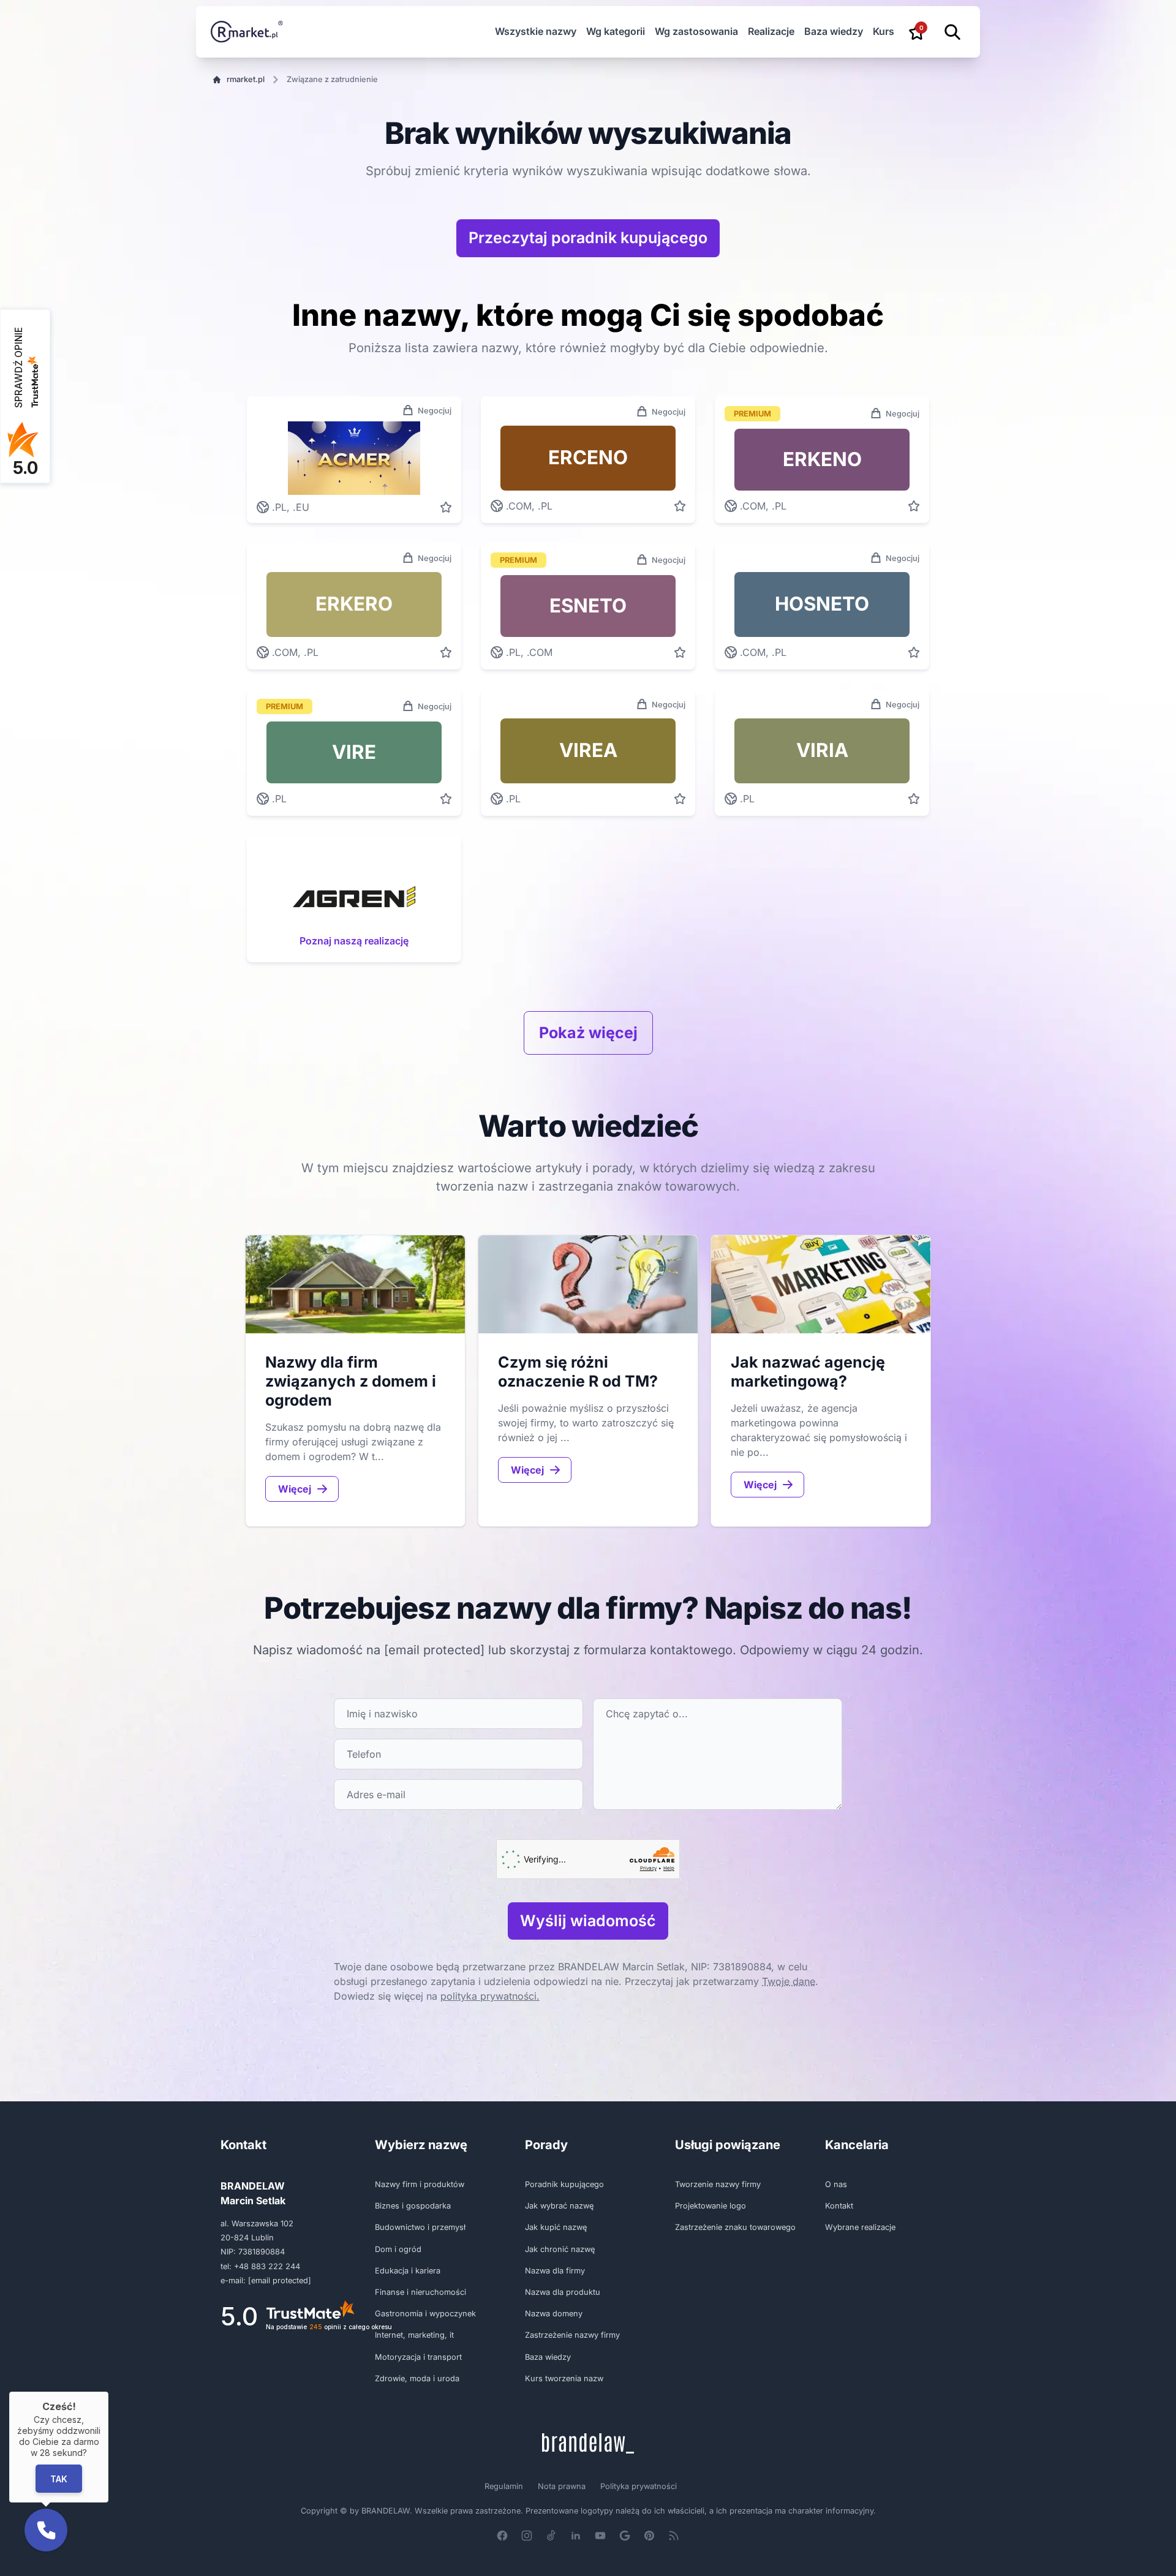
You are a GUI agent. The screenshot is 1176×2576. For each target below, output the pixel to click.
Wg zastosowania (696, 31)
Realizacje (771, 31)
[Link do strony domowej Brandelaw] (588, 2443)
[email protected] (434, 1650)
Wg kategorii (616, 31)
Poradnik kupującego (564, 2184)
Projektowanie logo (710, 2206)
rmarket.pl (246, 79)
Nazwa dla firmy (555, 2271)
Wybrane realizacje (860, 2227)
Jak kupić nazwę (556, 2227)
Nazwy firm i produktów (420, 2184)
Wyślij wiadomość (588, 1921)
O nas (836, 2184)
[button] (46, 2530)
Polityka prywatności (639, 2486)
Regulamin (504, 2486)
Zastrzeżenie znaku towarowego (735, 2227)
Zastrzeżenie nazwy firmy (572, 2335)
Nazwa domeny (554, 2314)
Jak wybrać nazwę (559, 2206)
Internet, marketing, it (414, 2335)
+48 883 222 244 (267, 2266)
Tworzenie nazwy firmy (718, 2184)
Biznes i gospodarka (413, 2206)
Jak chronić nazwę (560, 2249)
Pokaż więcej (588, 1033)
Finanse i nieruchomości (420, 2292)
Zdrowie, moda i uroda (417, 2378)
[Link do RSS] (674, 2536)
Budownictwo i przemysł (420, 2227)
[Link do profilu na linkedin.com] (576, 2536)
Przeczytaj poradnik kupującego (588, 238)
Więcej (295, 1489)
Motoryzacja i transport (418, 2357)
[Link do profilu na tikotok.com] (551, 2536)
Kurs (884, 31)
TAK (59, 2478)
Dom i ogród (398, 2249)
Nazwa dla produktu (563, 2292)
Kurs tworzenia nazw (564, 2378)
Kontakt (839, 2206)
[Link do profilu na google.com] (625, 2536)
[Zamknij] (108, 2392)
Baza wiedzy (834, 31)
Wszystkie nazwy (536, 31)
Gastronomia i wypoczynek (425, 2314)
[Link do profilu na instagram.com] (527, 2536)
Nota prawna (562, 2486)
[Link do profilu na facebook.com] (502, 2536)
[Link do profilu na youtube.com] (600, 2536)
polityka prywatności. (490, 1996)
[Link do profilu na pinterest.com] (649, 2536)
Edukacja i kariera (408, 2271)
